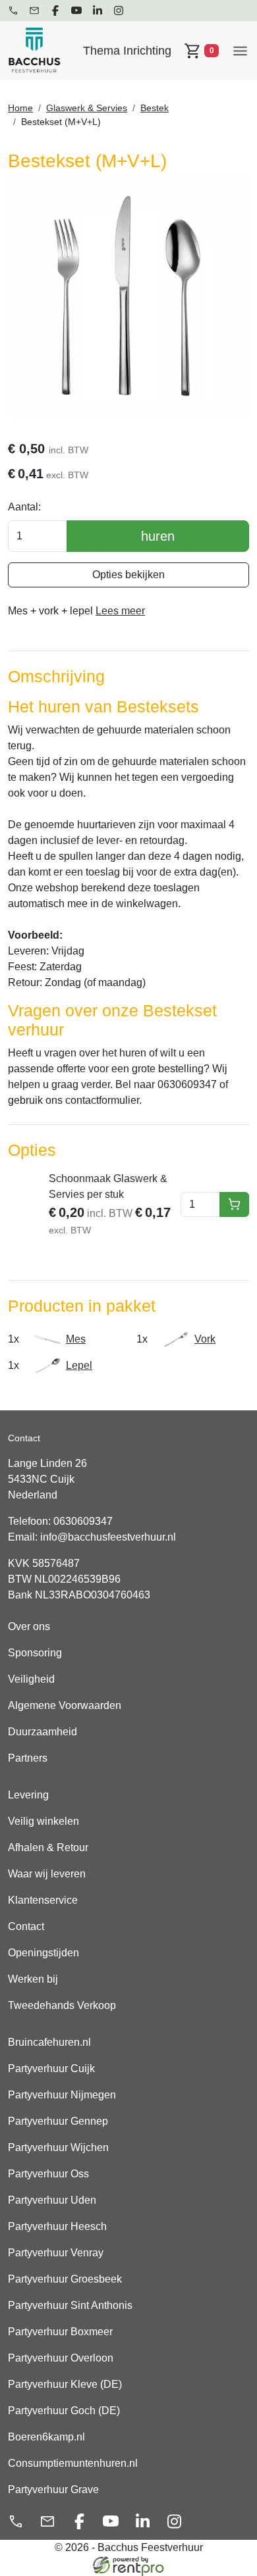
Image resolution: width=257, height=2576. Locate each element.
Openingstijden (43, 1953)
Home (20, 108)
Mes (76, 1339)
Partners (28, 1758)
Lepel (79, 1365)
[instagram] (119, 11)
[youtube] (76, 11)
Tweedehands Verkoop (62, 2005)
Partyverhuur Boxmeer (60, 2332)
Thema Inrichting (127, 51)
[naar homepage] (34, 51)
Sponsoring (35, 1653)
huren (158, 536)
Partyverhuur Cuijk (51, 2068)
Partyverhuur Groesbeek (65, 2279)
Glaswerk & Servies (87, 108)
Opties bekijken (128, 575)
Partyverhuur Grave (53, 2489)
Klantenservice (43, 1900)
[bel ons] (13, 11)
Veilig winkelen (43, 1821)
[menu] (240, 50)
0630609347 (83, 1521)
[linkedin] (98, 11)
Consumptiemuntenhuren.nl (73, 2463)
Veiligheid (31, 1679)
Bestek (155, 108)
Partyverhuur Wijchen (58, 2147)
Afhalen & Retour (48, 1847)
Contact (26, 1926)
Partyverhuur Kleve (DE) (65, 2384)
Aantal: (24, 507)
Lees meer (120, 611)
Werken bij (33, 1979)
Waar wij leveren (47, 1874)
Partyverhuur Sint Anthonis (70, 2305)
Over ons (29, 1626)
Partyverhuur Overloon (61, 2358)
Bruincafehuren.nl (49, 2042)
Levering (28, 1795)
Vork (205, 1339)
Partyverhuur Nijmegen (62, 2095)
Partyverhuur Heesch (57, 2226)
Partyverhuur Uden (52, 2200)
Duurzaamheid (43, 1732)
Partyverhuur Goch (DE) (64, 2411)
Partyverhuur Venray (56, 2253)
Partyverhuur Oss (48, 2174)
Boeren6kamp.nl (46, 2437)
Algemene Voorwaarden (65, 1705)
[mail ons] (34, 11)
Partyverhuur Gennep (58, 2121)
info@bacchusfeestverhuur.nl (108, 1537)
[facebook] (55, 11)
